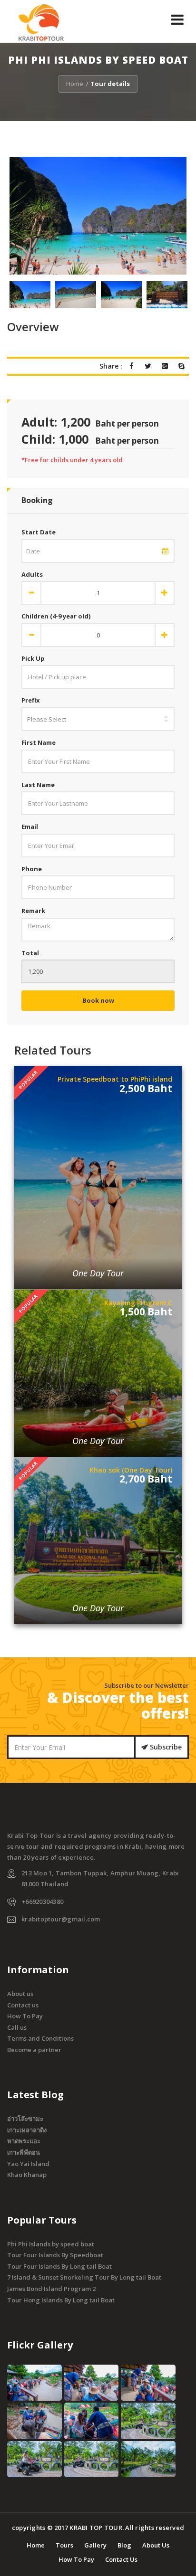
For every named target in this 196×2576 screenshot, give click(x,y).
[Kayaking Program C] (98, 1312)
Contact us (23, 2005)
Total (30, 953)
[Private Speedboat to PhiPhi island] (98, 1094)
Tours (64, 2545)
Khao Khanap (27, 2175)
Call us (17, 2027)
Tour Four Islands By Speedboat (55, 2255)
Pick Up (33, 658)
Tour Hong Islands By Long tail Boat (61, 2300)
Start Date (39, 532)
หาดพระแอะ (24, 2141)
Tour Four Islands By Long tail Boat (59, 2266)
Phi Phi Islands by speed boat (51, 2244)
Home (75, 84)
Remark (33, 911)
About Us (156, 2545)
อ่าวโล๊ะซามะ (25, 2119)
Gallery (95, 2545)
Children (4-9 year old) (56, 616)
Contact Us (121, 2559)
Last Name (38, 785)
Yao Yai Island (28, 2164)
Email (30, 827)
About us (20, 1994)
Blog (124, 2545)
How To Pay (25, 2016)
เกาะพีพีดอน (24, 2152)
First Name (39, 742)
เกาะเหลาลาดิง (27, 2130)
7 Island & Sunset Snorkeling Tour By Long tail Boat (84, 2277)
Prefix (31, 700)
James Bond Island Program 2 (51, 2289)
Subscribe (165, 1747)
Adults (32, 574)
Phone (32, 869)
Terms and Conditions (40, 2038)
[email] (165, 551)
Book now (98, 1000)
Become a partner (34, 2050)
